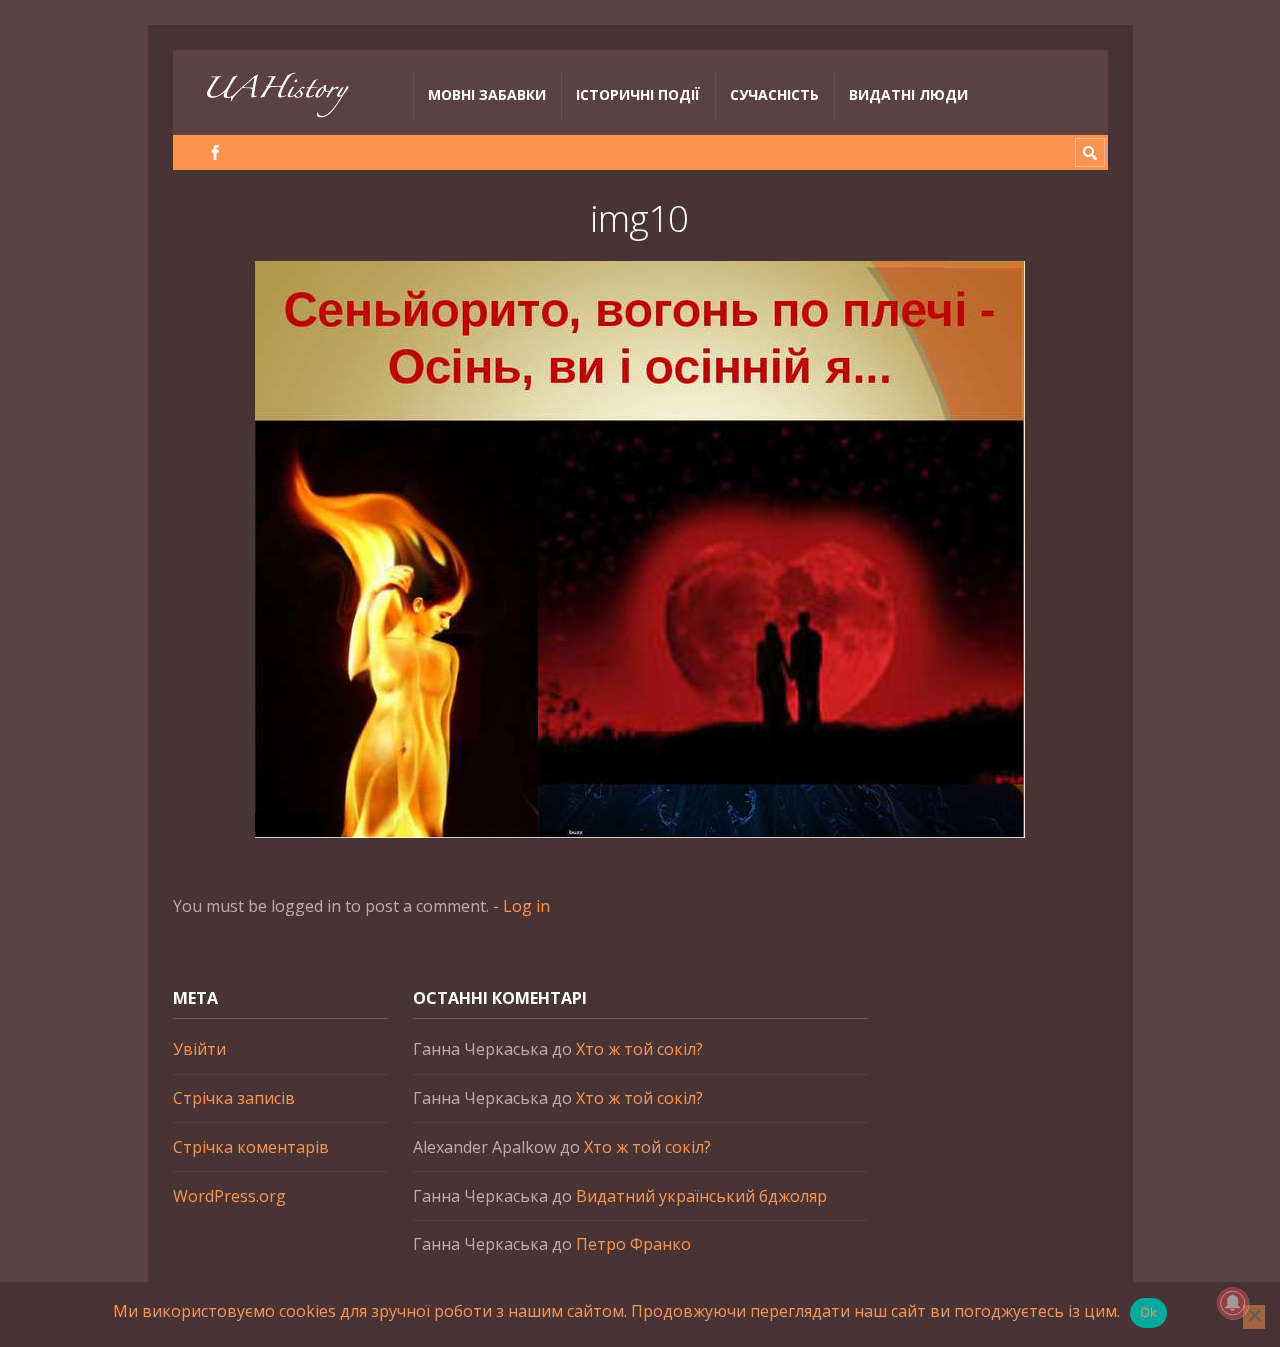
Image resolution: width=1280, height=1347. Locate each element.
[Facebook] (215, 152)
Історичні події (638, 94)
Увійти (199, 1049)
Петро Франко (633, 1244)
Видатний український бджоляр (701, 1196)
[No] (1254, 1317)
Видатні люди (908, 94)
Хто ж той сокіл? (639, 1049)
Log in (526, 906)
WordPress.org (229, 1196)
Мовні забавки (487, 94)
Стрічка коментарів (251, 1147)
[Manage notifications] (1233, 1303)
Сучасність (774, 94)
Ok (1149, 1312)
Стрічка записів (234, 1098)
